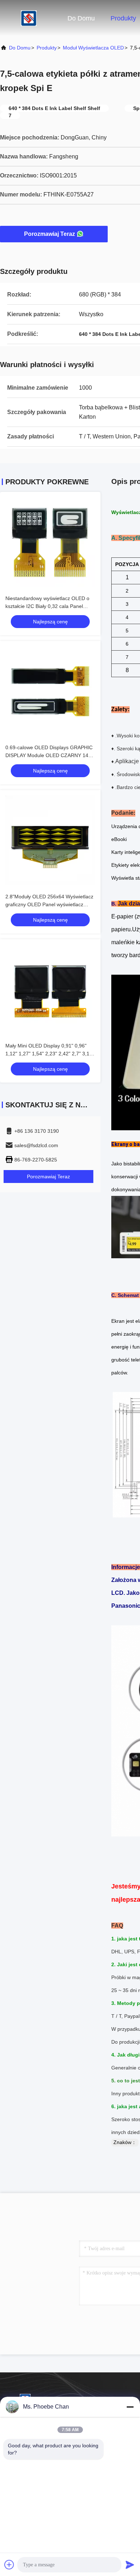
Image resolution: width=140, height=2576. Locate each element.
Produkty (123, 18)
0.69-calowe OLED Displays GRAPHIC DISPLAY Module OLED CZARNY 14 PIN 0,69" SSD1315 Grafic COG (49, 755)
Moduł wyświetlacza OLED (93, 48)
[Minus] (130, 2407)
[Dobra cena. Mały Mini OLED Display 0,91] (50, 989)
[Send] (130, 2565)
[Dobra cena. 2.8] (50, 840)
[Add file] (9, 2565)
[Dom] (29, 18)
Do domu (81, 18)
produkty (47, 48)
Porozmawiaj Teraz (50, 234)
